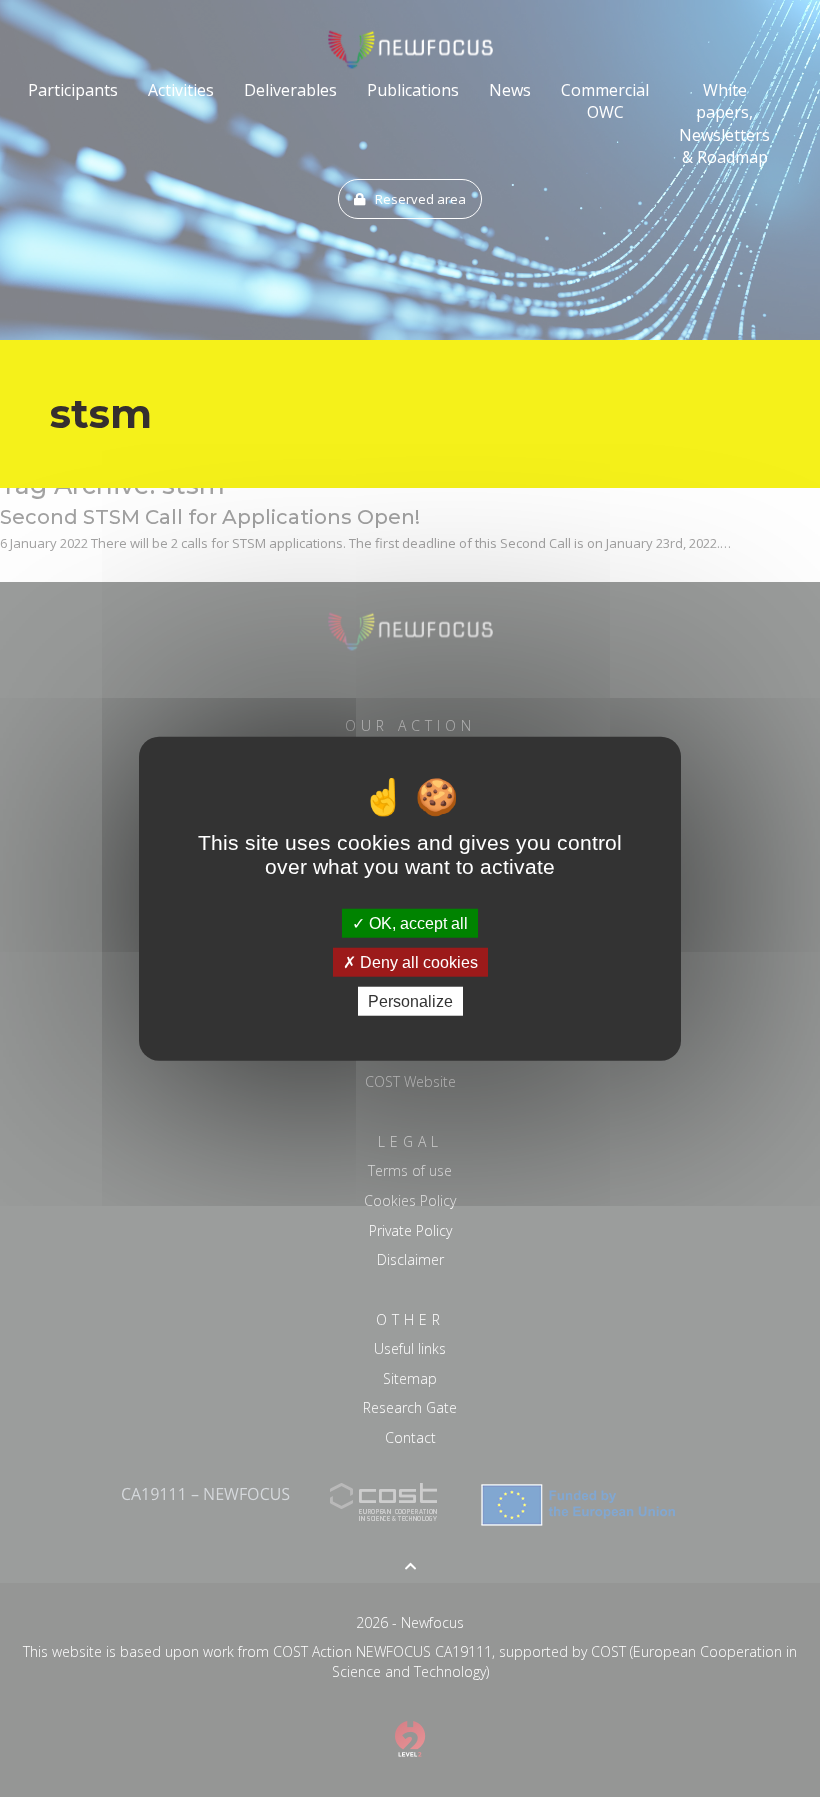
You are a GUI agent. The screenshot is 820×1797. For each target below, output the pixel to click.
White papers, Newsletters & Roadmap (724, 123)
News (510, 90)
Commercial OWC (605, 101)
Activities (181, 90)
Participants (73, 90)
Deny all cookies (417, 961)
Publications (413, 90)
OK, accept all (416, 922)
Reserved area (420, 199)
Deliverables (290, 90)
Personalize (410, 1001)
